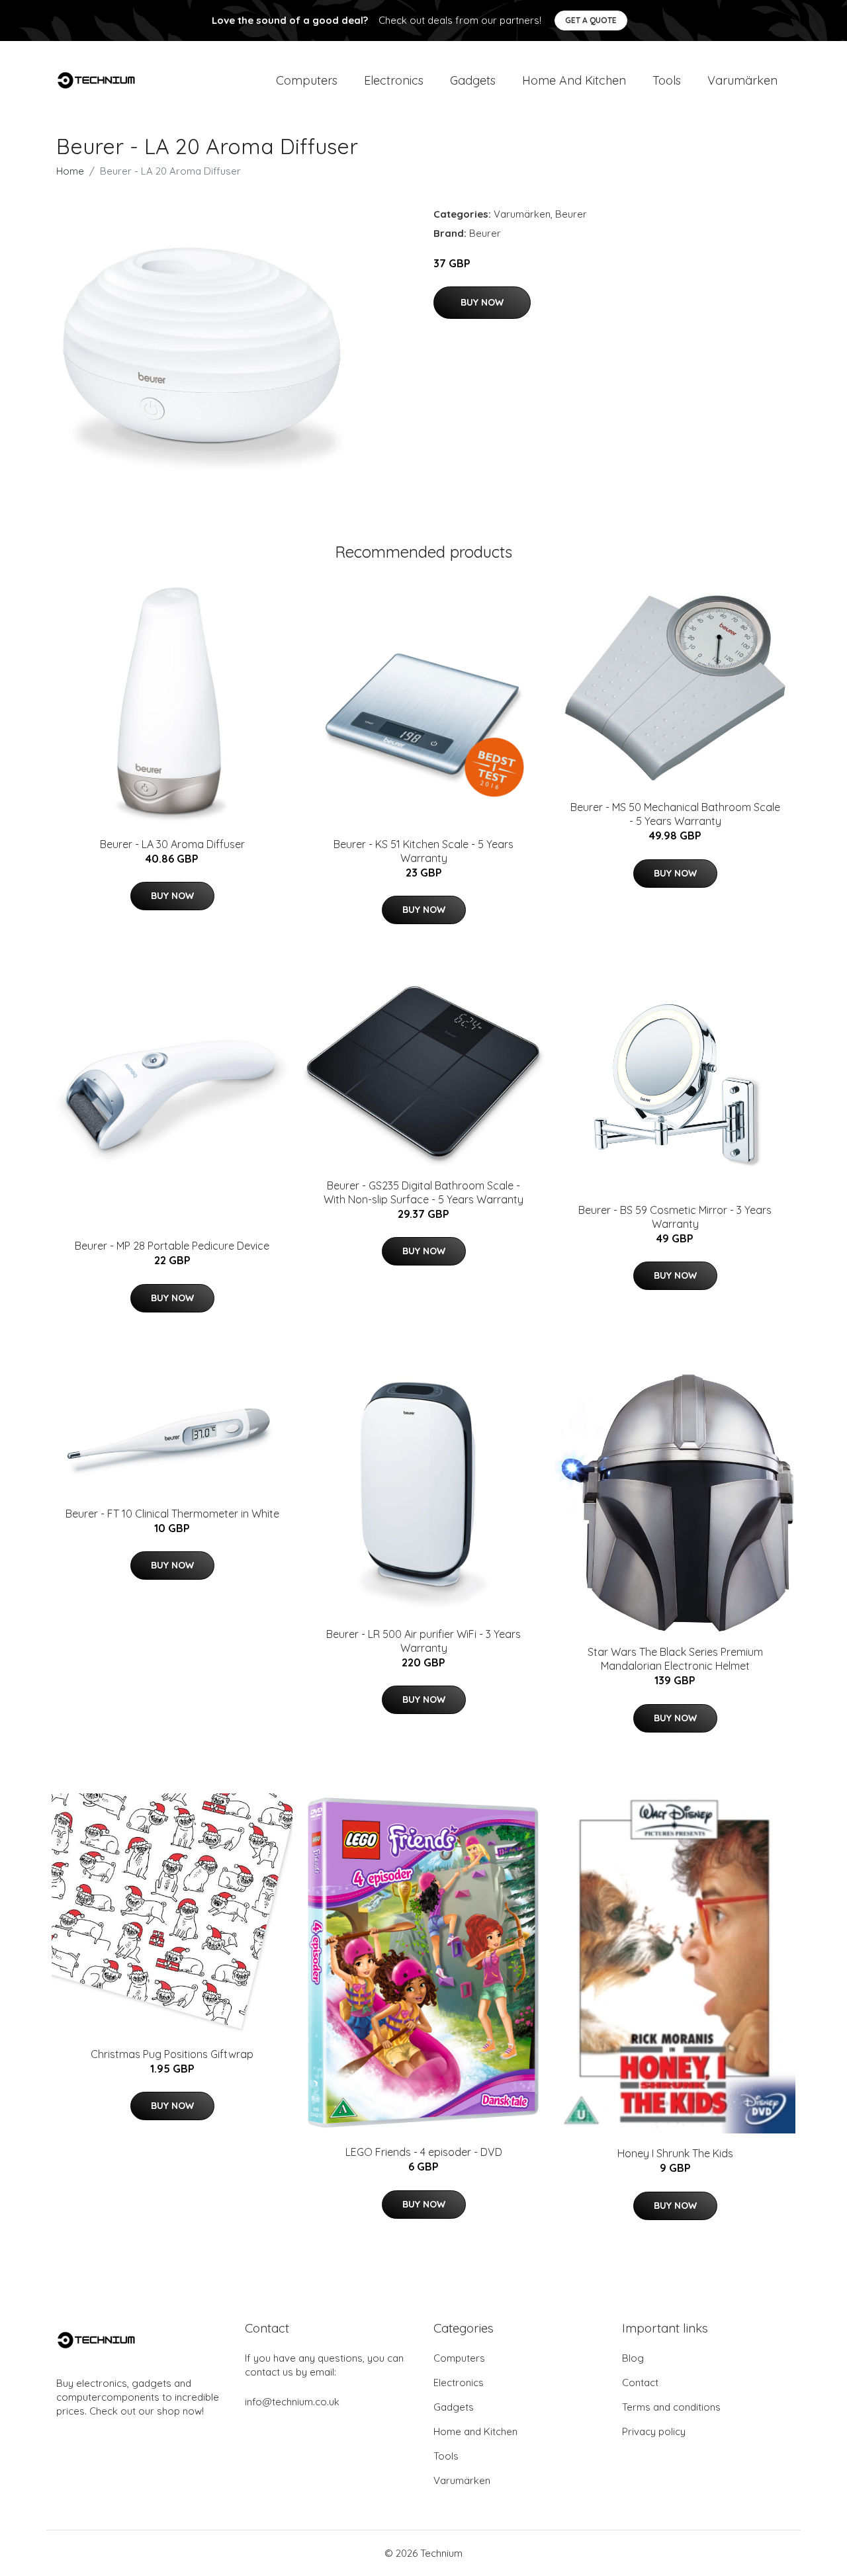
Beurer (571, 214)
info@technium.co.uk (292, 2402)
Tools (667, 80)
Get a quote (591, 20)
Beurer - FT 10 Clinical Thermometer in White (172, 1514)
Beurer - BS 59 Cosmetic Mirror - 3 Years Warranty (675, 1217)
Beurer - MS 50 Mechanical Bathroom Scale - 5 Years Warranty (675, 814)
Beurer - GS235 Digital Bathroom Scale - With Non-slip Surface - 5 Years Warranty (423, 1192)
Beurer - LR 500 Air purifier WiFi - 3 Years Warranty (423, 1641)
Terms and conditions (671, 2407)
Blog (633, 2358)
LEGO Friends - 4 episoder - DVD (424, 2152)
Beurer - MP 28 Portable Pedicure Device (172, 1246)
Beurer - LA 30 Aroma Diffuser (172, 844)
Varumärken (742, 80)
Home (70, 171)
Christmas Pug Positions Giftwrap (172, 2054)
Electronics (394, 80)
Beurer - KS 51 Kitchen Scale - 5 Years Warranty (423, 851)
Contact (640, 2383)
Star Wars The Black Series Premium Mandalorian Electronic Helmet (675, 1659)
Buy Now (482, 302)
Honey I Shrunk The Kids (675, 2153)
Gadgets (473, 80)
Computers (307, 80)
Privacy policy (654, 2431)
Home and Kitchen (574, 80)
